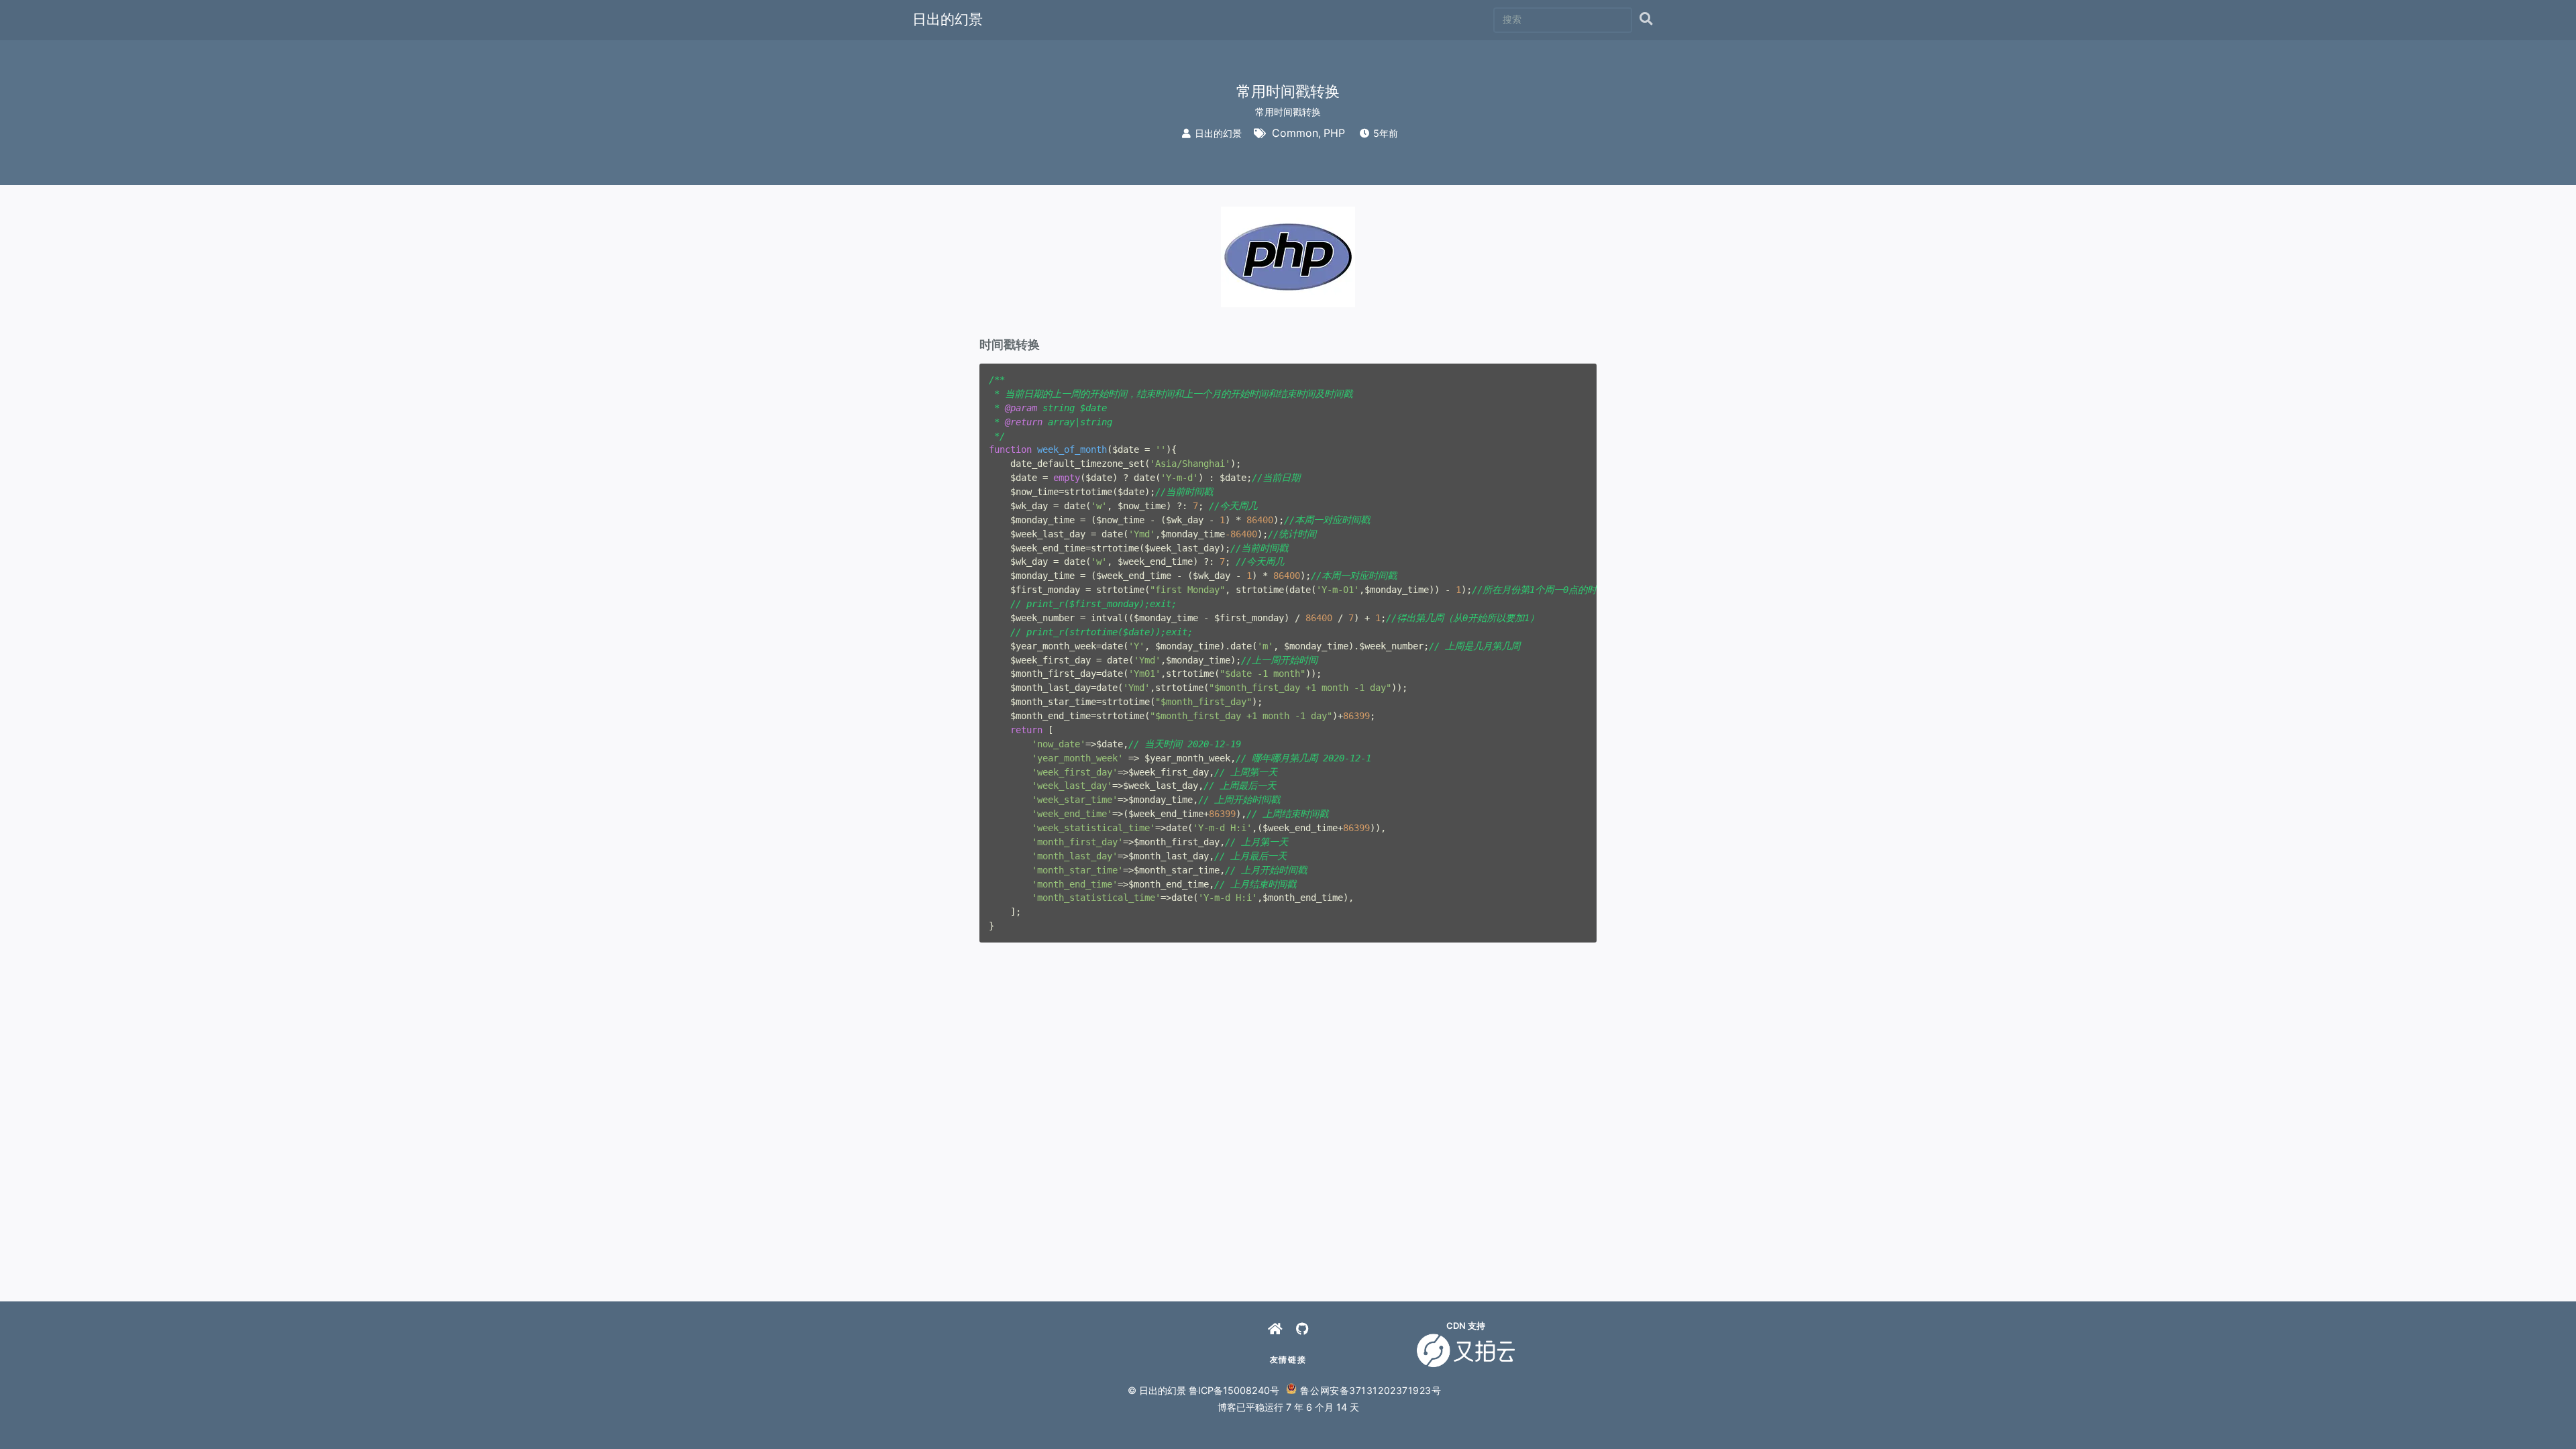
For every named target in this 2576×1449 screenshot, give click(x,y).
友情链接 (1288, 1359)
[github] (1302, 1329)
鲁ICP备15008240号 (1234, 1390)
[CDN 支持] (1466, 1350)
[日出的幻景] (1275, 1329)
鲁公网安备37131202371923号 (1371, 1390)
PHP (1334, 133)
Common (1295, 133)
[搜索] (1646, 20)
